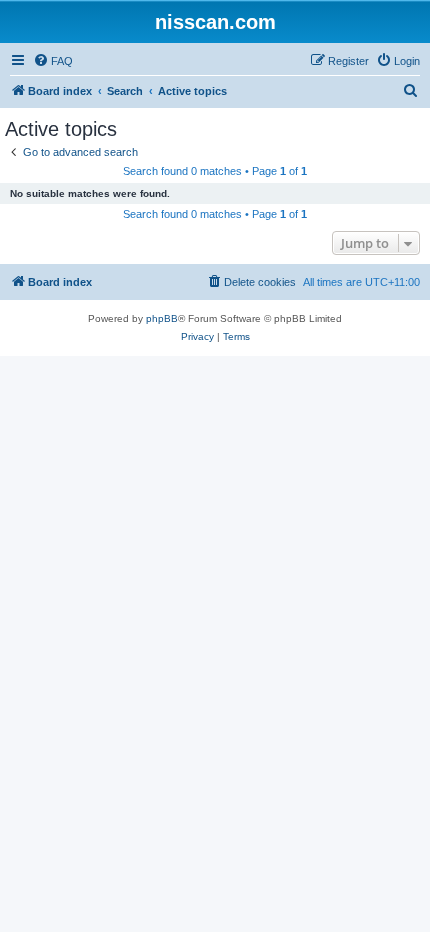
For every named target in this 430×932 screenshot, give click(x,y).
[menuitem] (53, 61)
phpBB (162, 318)
